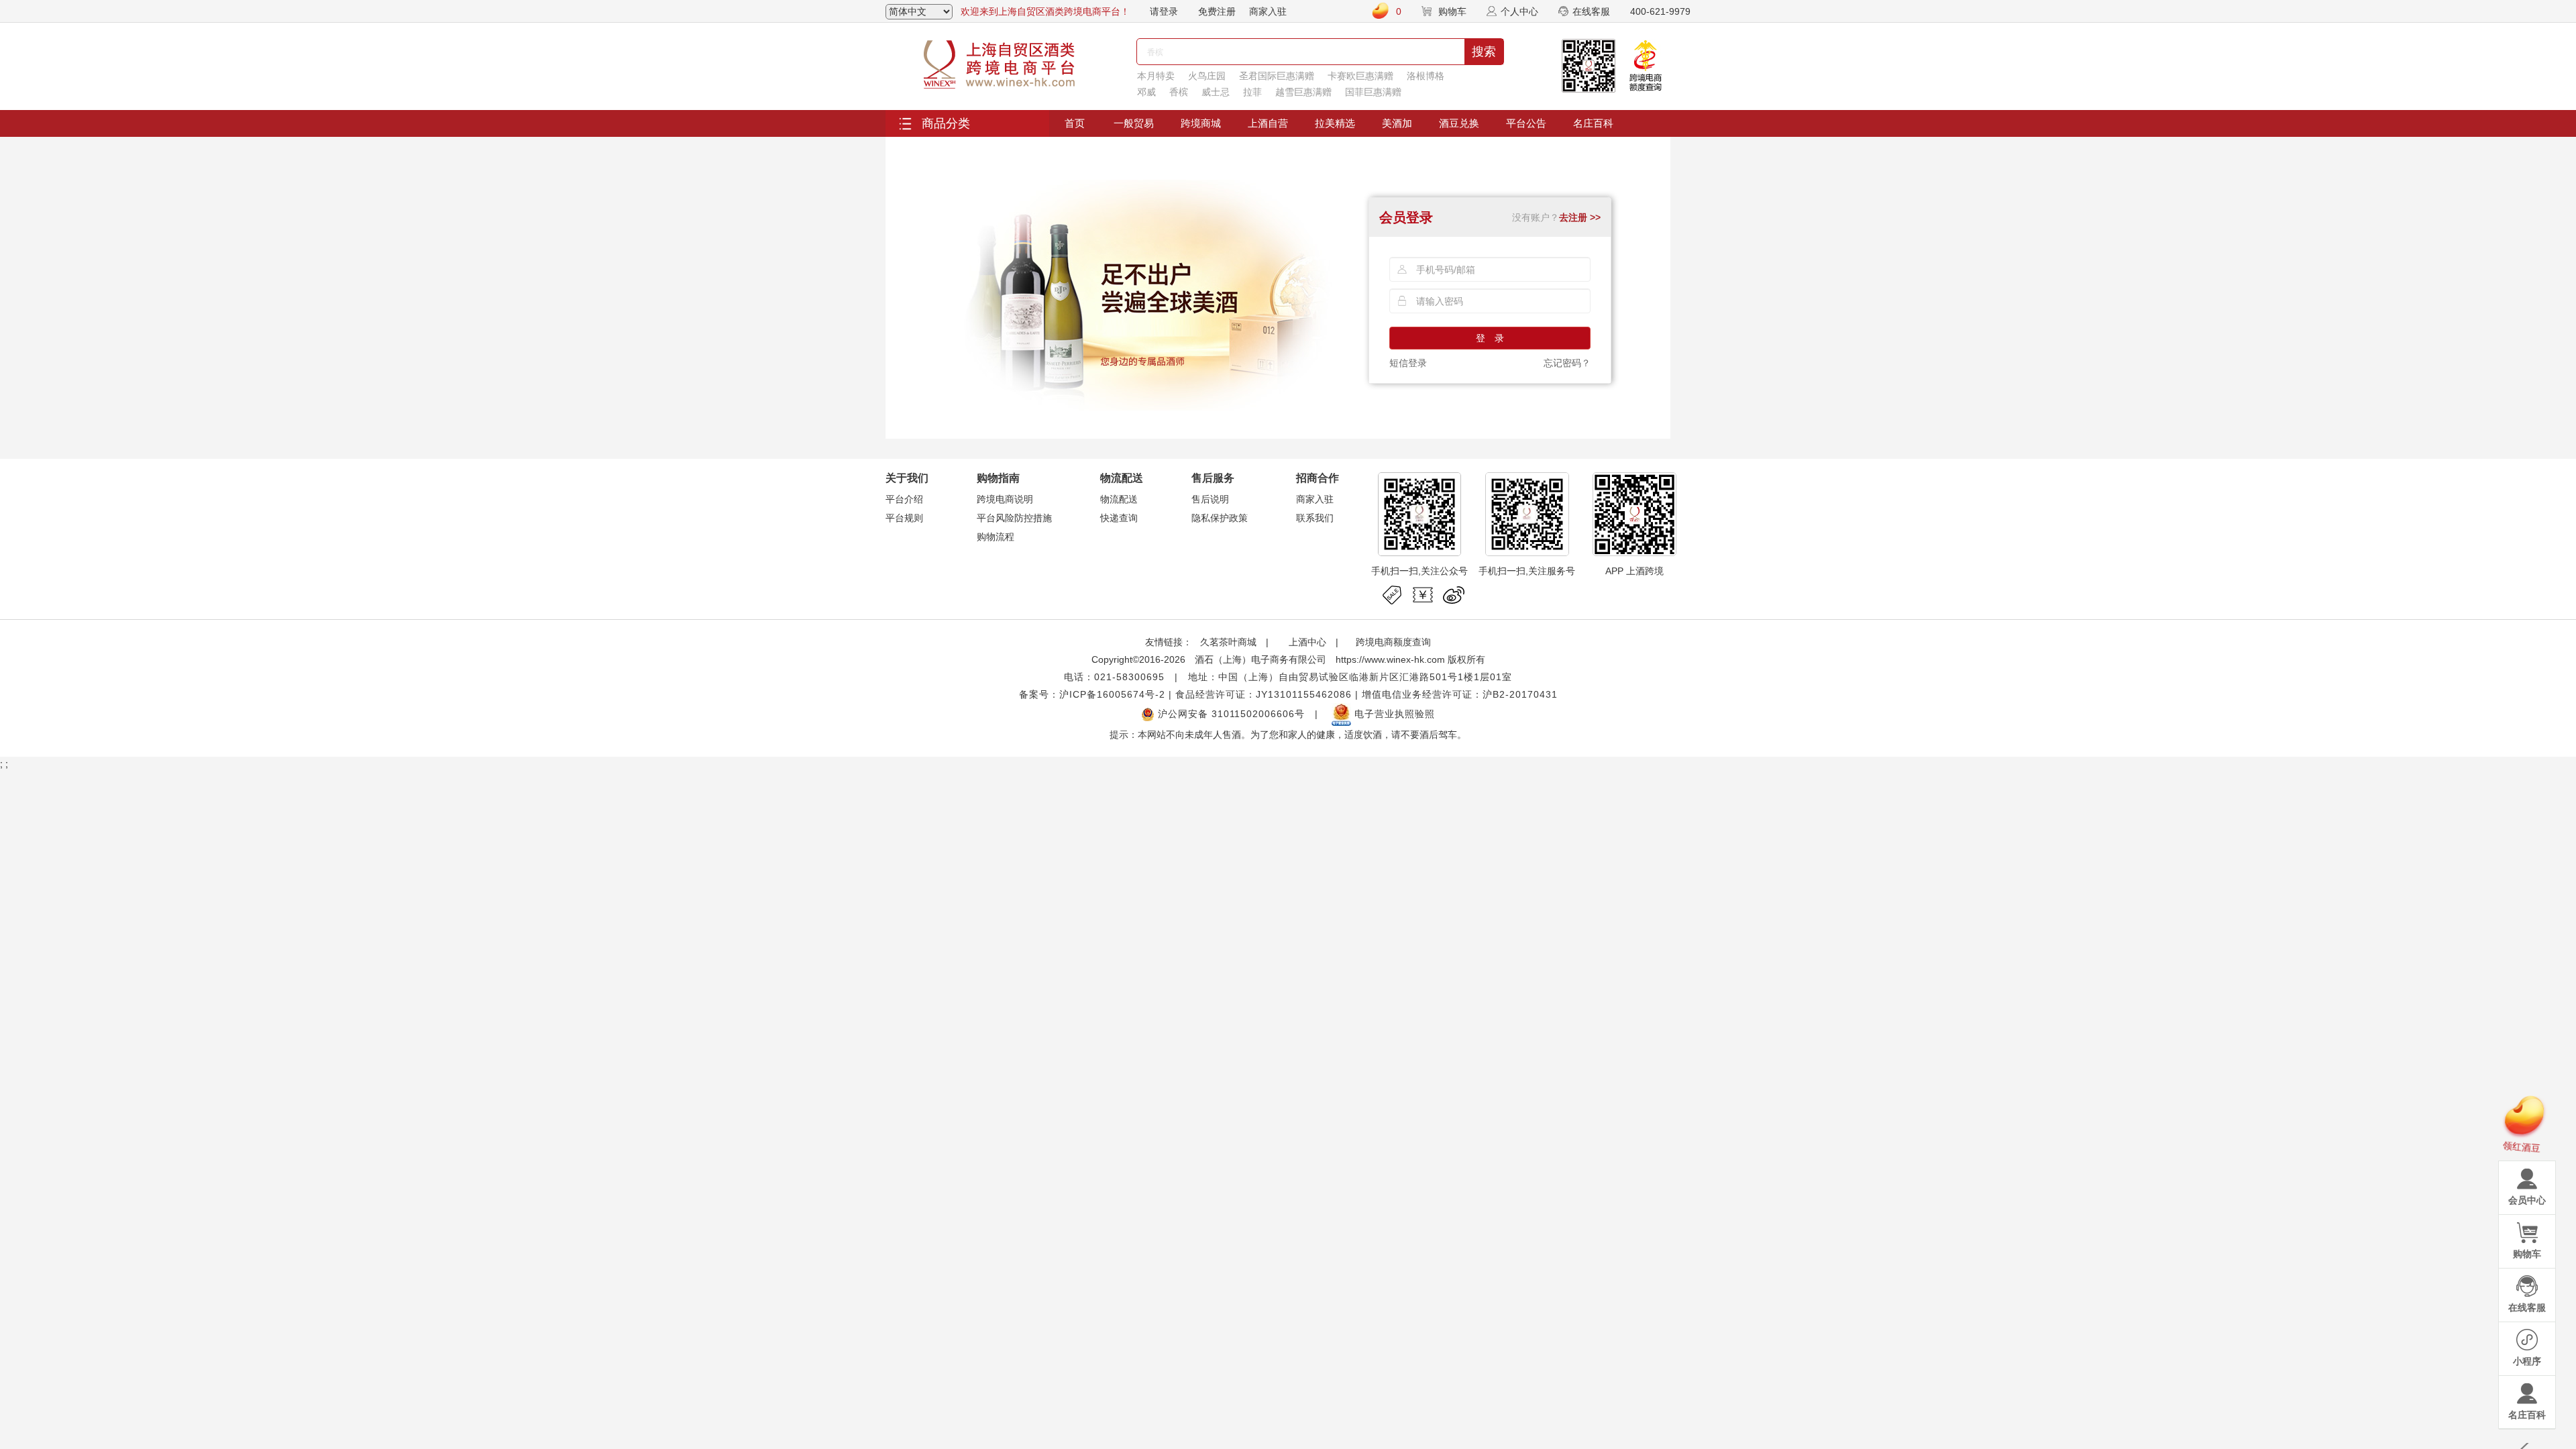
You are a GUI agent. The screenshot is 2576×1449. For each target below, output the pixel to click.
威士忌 (1216, 92)
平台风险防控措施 (1014, 518)
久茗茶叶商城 (1228, 642)
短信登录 (1408, 363)
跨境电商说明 (1005, 499)
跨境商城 (1201, 123)
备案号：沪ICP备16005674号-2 (1092, 694)
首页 (1075, 123)
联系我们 (1315, 518)
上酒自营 (1268, 123)
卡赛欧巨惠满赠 (1360, 76)
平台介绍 (904, 499)
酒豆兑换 (1459, 123)
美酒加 (1397, 123)
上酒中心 (1306, 642)
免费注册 (1217, 11)
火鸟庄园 (1207, 76)
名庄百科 (1593, 123)
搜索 (1484, 52)
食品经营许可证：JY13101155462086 (1264, 694)
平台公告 (1526, 123)
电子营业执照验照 (1393, 714)
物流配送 (1119, 499)
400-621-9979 (1660, 11)
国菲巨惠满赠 (1373, 92)
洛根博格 (1426, 76)
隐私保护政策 (1220, 518)
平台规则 (904, 518)
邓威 (1146, 92)
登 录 (1490, 338)
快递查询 (1119, 518)
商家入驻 (1268, 11)
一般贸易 (1134, 123)
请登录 (1164, 11)
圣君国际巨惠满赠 (1277, 76)
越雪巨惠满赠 (1303, 92)
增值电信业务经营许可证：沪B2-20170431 (1460, 694)
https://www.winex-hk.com (1390, 659)
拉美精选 (1335, 123)
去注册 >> (1580, 217)
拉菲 (1252, 92)
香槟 (1179, 92)
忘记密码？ (1567, 363)
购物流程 (996, 537)
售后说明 (1210, 499)
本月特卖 (1156, 76)
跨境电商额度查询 (1393, 642)
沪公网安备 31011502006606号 (1230, 714)
